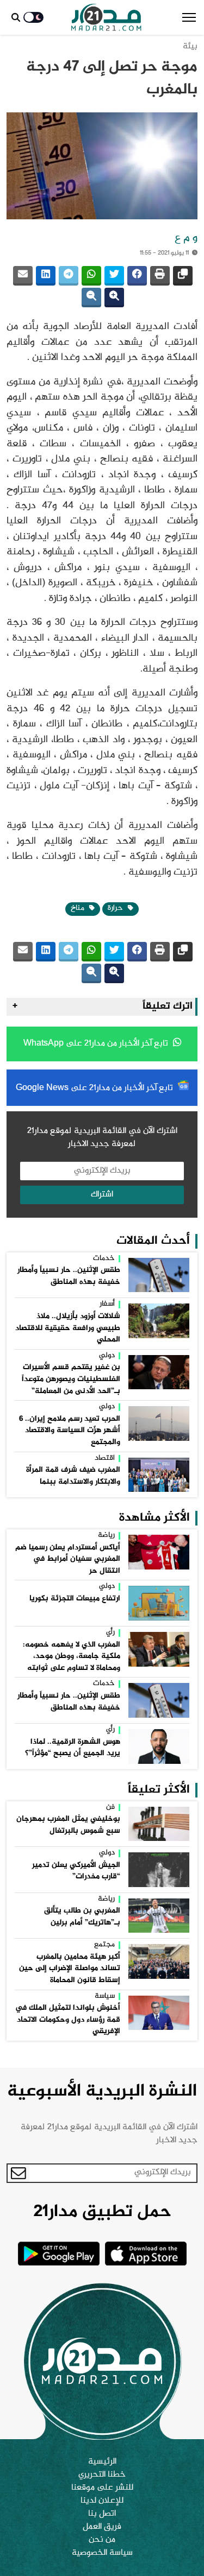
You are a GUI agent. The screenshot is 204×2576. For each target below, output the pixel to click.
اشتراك (102, 1195)
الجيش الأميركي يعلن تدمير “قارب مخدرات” (76, 1871)
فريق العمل (102, 2527)
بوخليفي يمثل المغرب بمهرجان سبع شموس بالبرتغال (68, 1825)
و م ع (186, 238)
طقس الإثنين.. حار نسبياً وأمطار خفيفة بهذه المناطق (69, 1276)
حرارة (116, 908)
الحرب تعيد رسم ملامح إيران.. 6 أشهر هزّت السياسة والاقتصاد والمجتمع (70, 1431)
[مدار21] (106, 17)
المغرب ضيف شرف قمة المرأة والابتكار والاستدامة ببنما (73, 1476)
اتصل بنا (102, 2514)
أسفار (107, 1305)
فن (110, 1808)
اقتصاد (105, 1459)
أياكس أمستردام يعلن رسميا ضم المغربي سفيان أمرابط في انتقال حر (68, 1559)
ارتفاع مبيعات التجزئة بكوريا (75, 1599)
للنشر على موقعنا (102, 2488)
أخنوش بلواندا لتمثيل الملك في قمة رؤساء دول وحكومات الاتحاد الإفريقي (68, 2020)
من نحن (102, 2540)
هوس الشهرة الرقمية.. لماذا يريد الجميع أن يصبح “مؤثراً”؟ (73, 1748)
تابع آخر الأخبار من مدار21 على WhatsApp (97, 1044)
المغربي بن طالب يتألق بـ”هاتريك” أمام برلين (82, 1917)
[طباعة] (160, 276)
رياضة (106, 1536)
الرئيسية (102, 2462)
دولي (107, 1356)
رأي (110, 1633)
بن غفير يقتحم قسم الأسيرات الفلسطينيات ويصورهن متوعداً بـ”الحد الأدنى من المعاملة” (71, 1379)
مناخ (79, 908)
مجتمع (104, 1945)
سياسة (105, 1997)
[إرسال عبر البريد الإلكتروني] (23, 276)
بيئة (190, 46)
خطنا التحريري (102, 2475)
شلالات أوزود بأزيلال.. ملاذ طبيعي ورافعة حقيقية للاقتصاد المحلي (68, 1328)
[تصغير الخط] (91, 298)
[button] (189, 17)
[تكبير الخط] (114, 298)
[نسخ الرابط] (183, 276)
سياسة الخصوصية (102, 2553)
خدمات (104, 1259)
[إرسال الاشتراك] (18, 2173)
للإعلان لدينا (102, 2501)
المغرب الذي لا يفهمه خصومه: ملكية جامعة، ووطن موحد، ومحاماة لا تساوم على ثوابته (72, 1657)
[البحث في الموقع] (16, 17)
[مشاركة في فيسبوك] (137, 276)
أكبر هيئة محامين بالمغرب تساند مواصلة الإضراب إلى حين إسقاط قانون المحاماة (70, 1969)
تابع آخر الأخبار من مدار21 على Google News (95, 1088)
